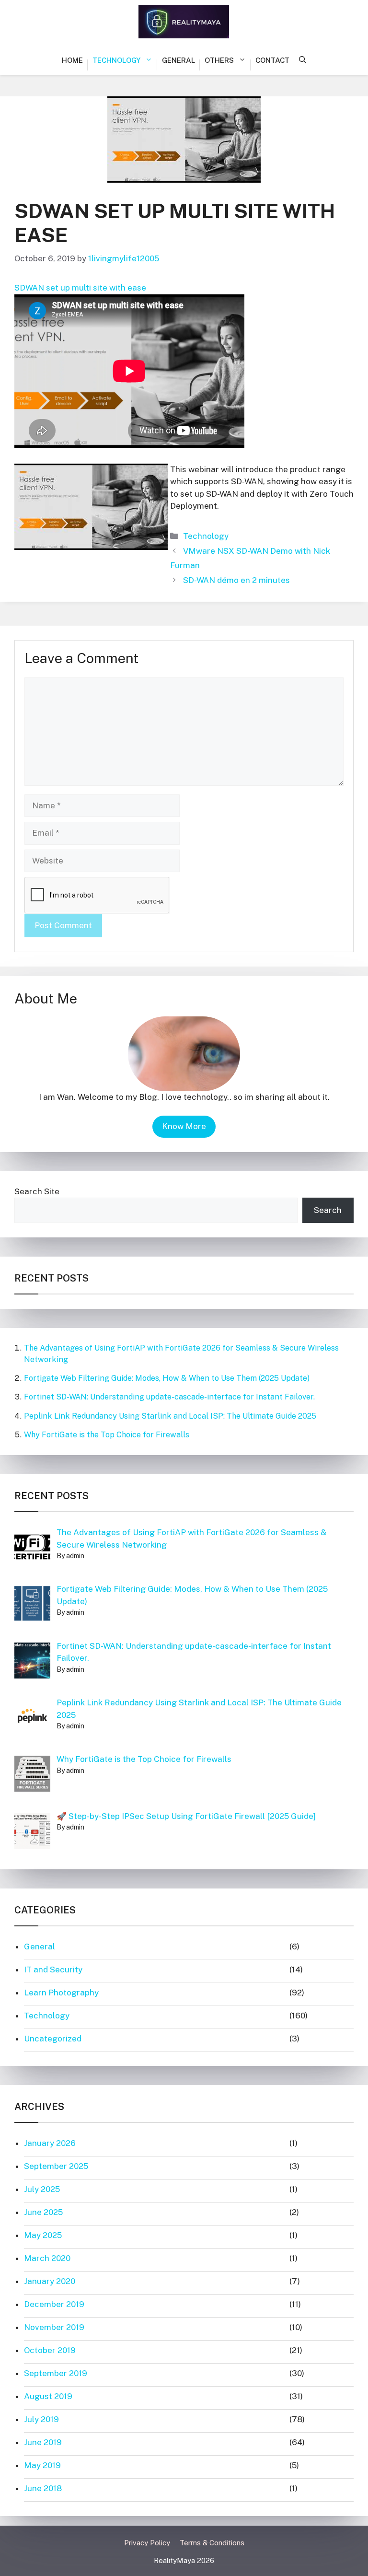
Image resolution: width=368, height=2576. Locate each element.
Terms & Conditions (212, 2543)
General (178, 60)
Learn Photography (61, 1993)
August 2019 (48, 2396)
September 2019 (56, 2373)
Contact (272, 60)
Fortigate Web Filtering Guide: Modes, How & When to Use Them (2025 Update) (167, 1378)
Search (328, 1210)
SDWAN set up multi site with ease (80, 288)
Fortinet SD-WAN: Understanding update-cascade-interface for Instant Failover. (169, 1397)
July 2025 (42, 2189)
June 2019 (43, 2442)
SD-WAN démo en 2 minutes (236, 580)
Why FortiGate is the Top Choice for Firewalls (107, 1435)
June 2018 (43, 2488)
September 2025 (56, 2166)
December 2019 (54, 2304)
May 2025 (43, 2235)
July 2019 (41, 2419)
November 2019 (54, 2327)
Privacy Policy (147, 2543)
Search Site (37, 1191)
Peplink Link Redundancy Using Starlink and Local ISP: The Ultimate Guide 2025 (170, 1416)
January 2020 (50, 2281)
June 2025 (43, 2212)
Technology (116, 60)
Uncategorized (53, 2039)
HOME (72, 60)
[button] (303, 60)
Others (219, 60)
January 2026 (50, 2143)
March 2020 (47, 2258)
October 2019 (50, 2350)
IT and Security (53, 1970)
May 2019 (42, 2465)
